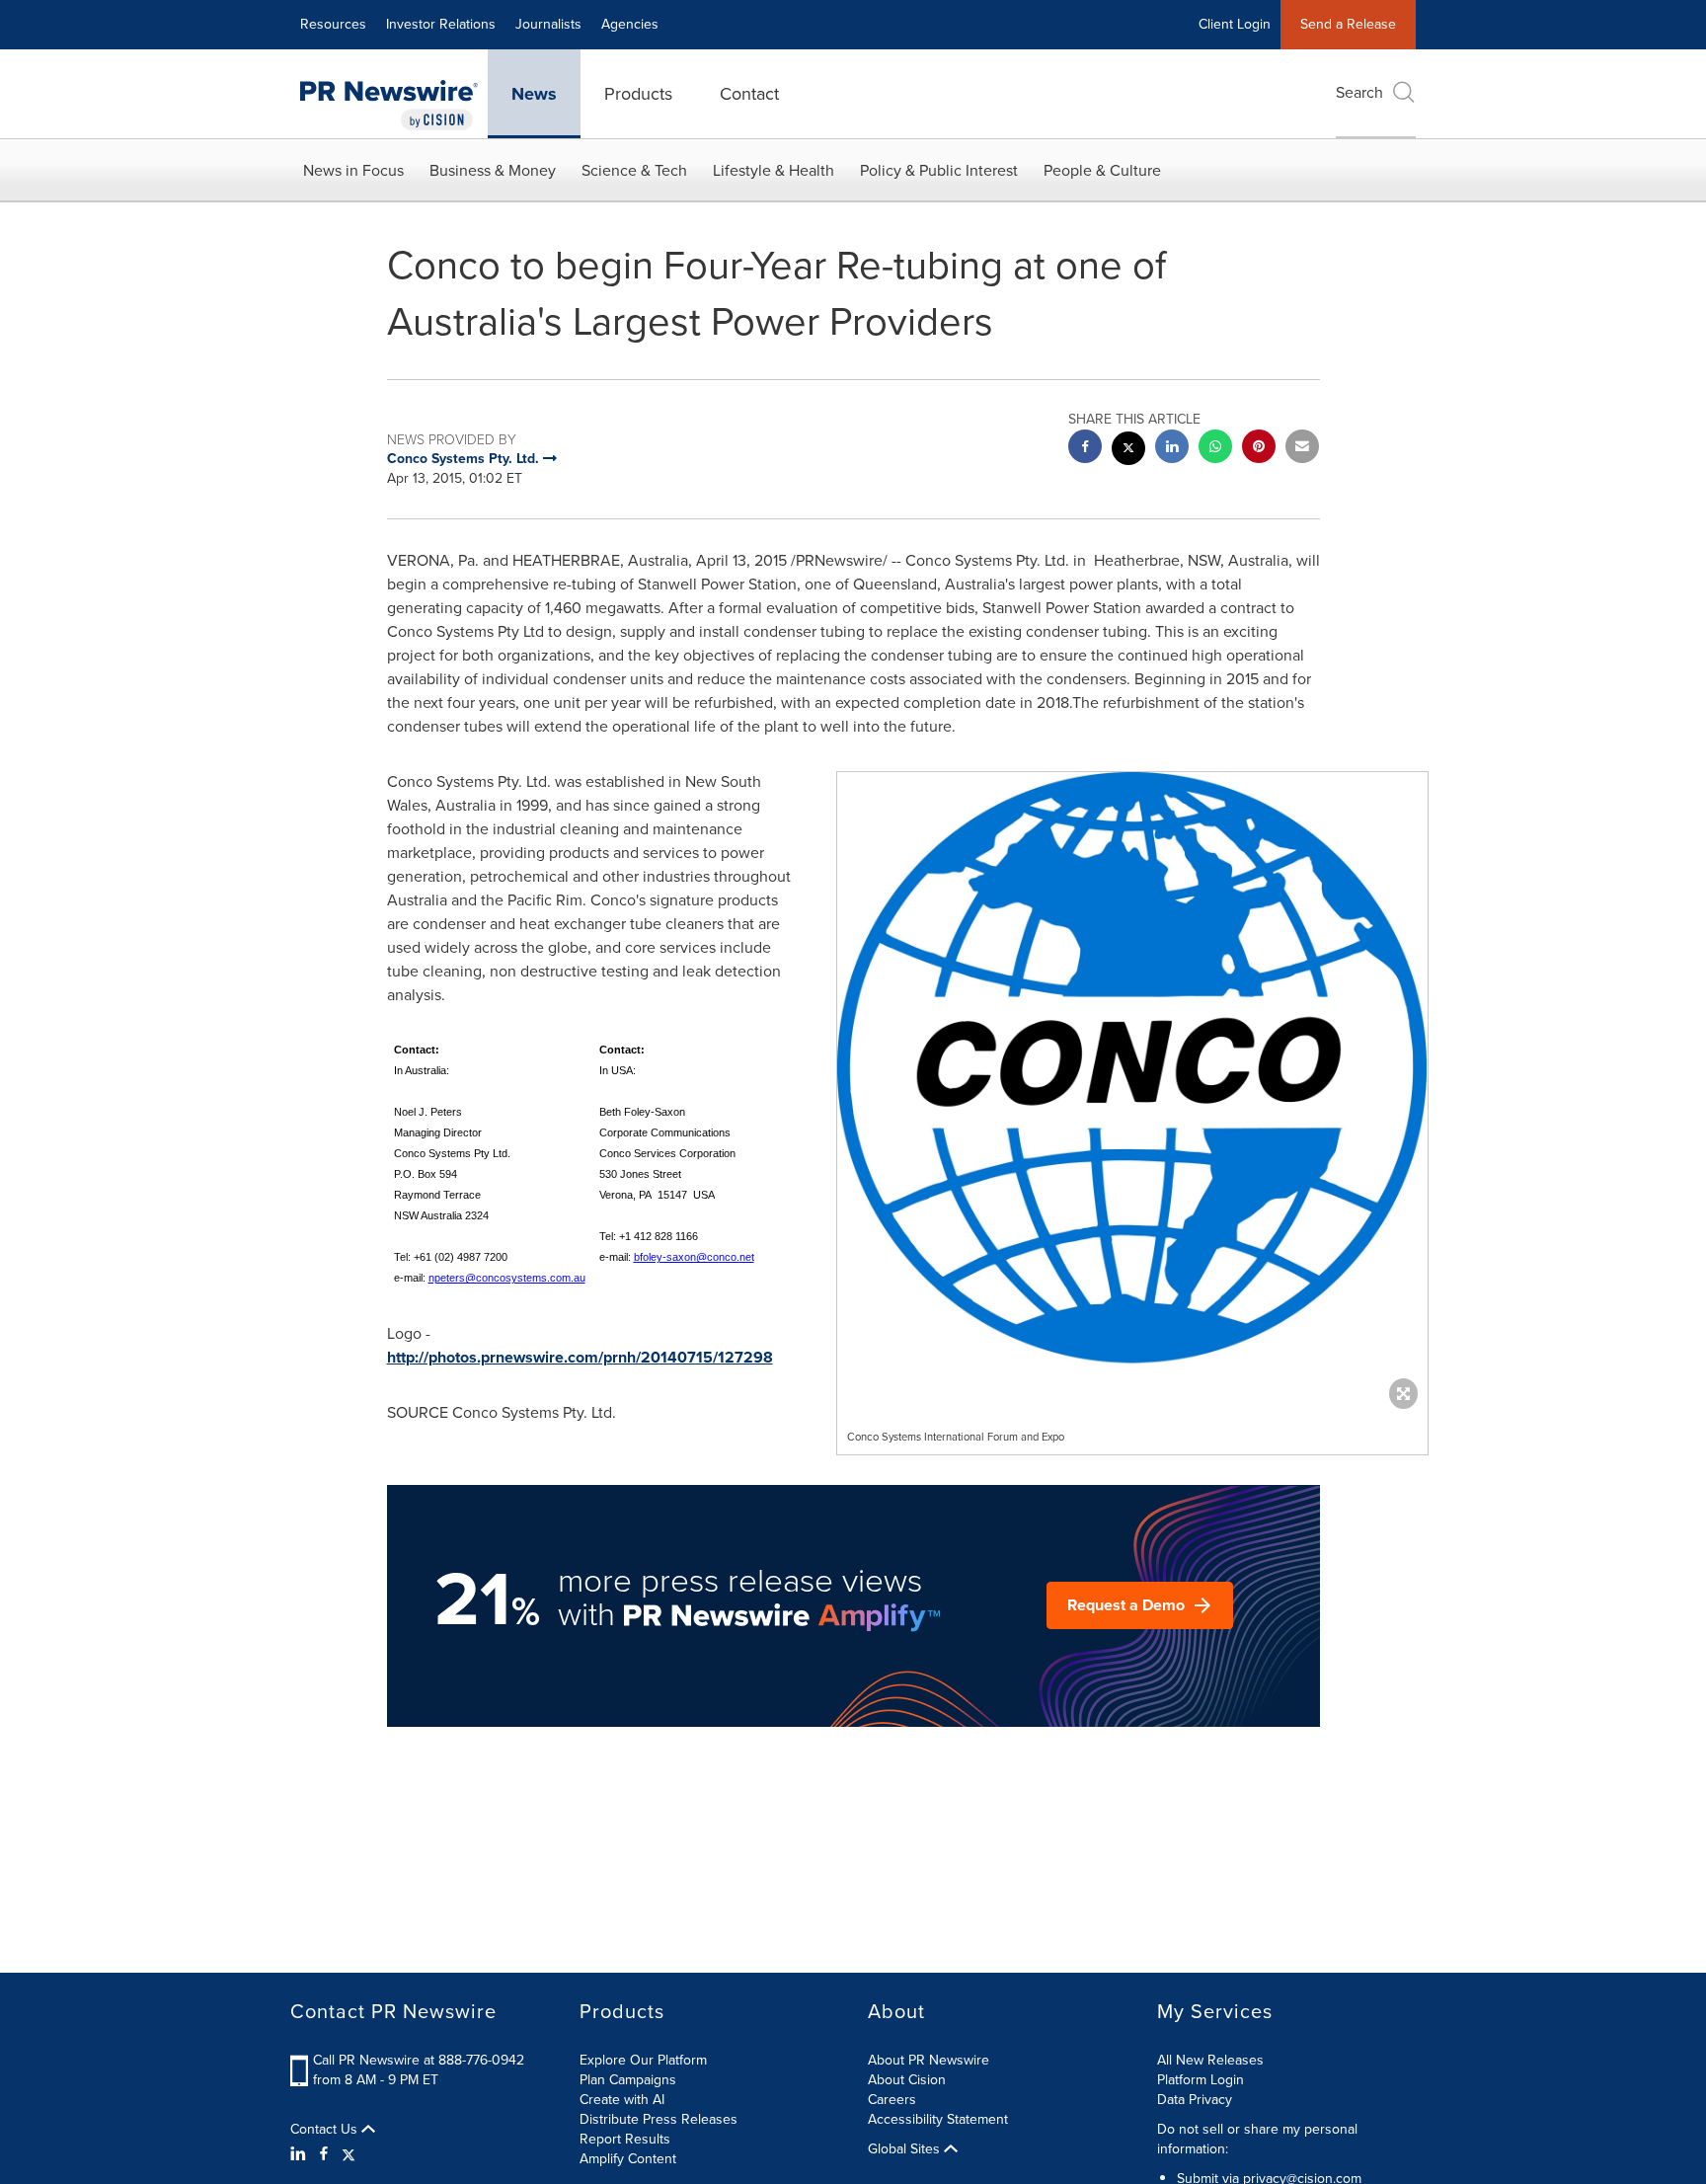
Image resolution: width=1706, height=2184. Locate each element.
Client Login (1235, 24)
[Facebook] (324, 2154)
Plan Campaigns (628, 2080)
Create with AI (622, 2100)
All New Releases (1210, 2060)
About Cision (907, 2080)
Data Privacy (1195, 2100)
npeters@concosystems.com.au (507, 1278)
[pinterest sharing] (1259, 449)
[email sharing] (1302, 449)
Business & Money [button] (493, 170)
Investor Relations (441, 24)
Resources (333, 24)
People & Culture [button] (1102, 170)
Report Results (625, 2139)
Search (1359, 92)
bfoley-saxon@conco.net (694, 1257)
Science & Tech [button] (634, 170)
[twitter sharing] (1128, 451)
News (534, 94)
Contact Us (326, 2130)
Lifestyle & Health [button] (774, 170)
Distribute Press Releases (659, 2119)
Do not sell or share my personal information (1257, 2139)
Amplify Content (628, 2159)
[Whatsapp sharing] (1215, 449)
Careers (892, 2100)
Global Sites (906, 2149)
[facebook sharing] (1085, 449)
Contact (749, 94)
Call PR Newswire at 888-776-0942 (419, 2060)
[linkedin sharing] (1172, 449)
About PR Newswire (929, 2060)
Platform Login (1201, 2080)
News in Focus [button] (353, 170)
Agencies (630, 24)
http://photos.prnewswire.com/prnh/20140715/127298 (580, 1357)
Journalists (548, 24)
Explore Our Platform (643, 2060)
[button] (1132, 1086)
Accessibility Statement (938, 2119)
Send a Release (1348, 24)
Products (638, 94)
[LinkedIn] (301, 2154)
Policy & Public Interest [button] (939, 170)
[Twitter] (349, 2154)
